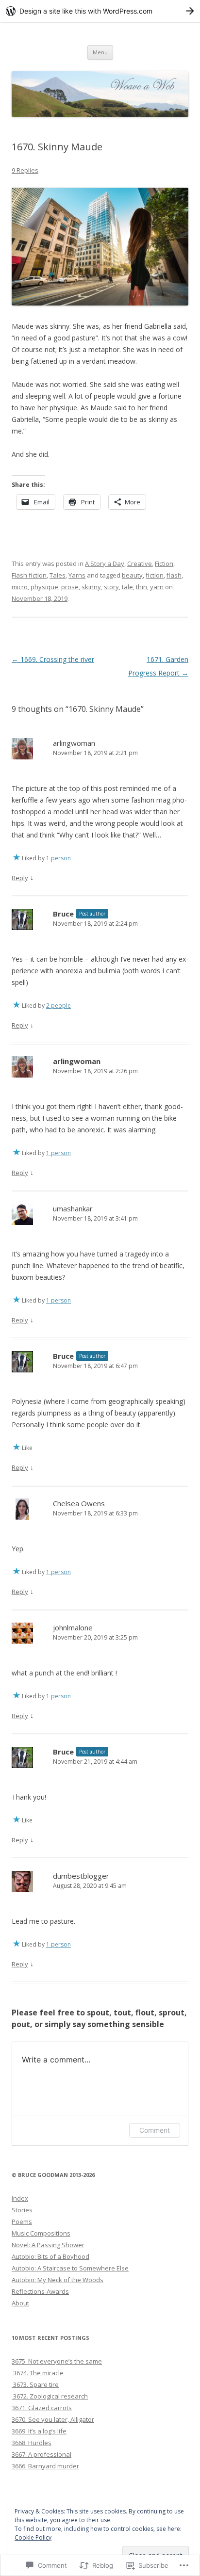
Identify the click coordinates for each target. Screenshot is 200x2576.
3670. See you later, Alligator (53, 2419)
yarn (157, 587)
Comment (155, 2130)
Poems (22, 2222)
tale (127, 587)
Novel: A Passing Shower (48, 2245)
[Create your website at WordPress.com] (100, 11)
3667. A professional (42, 2454)
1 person (58, 858)
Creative (140, 563)
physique (44, 587)
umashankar (73, 1208)
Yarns (77, 575)
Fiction (164, 563)
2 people (58, 1006)
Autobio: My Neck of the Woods (58, 2280)
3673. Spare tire (35, 2384)
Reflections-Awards (40, 2291)
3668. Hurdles (32, 2443)
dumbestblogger (81, 1876)
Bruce (63, 914)
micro (20, 587)
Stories (22, 2210)
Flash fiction (29, 575)
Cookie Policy (33, 2537)
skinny (91, 587)
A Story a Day (105, 563)
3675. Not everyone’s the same (57, 2361)
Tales (58, 575)
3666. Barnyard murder (45, 2466)
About (20, 2303)
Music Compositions (41, 2233)
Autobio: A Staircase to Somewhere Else (70, 2268)
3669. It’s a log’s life (39, 2431)
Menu (100, 52)
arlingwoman (74, 743)
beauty (132, 575)
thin (142, 587)
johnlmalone (73, 1627)
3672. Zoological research (50, 2396)
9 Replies (25, 170)
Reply (20, 878)
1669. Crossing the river (53, 659)
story (111, 587)
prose (70, 587)
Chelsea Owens (79, 1503)
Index (20, 2198)
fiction (155, 575)
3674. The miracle (38, 2373)
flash (174, 575)
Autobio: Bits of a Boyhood (50, 2256)
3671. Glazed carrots (42, 2408)
